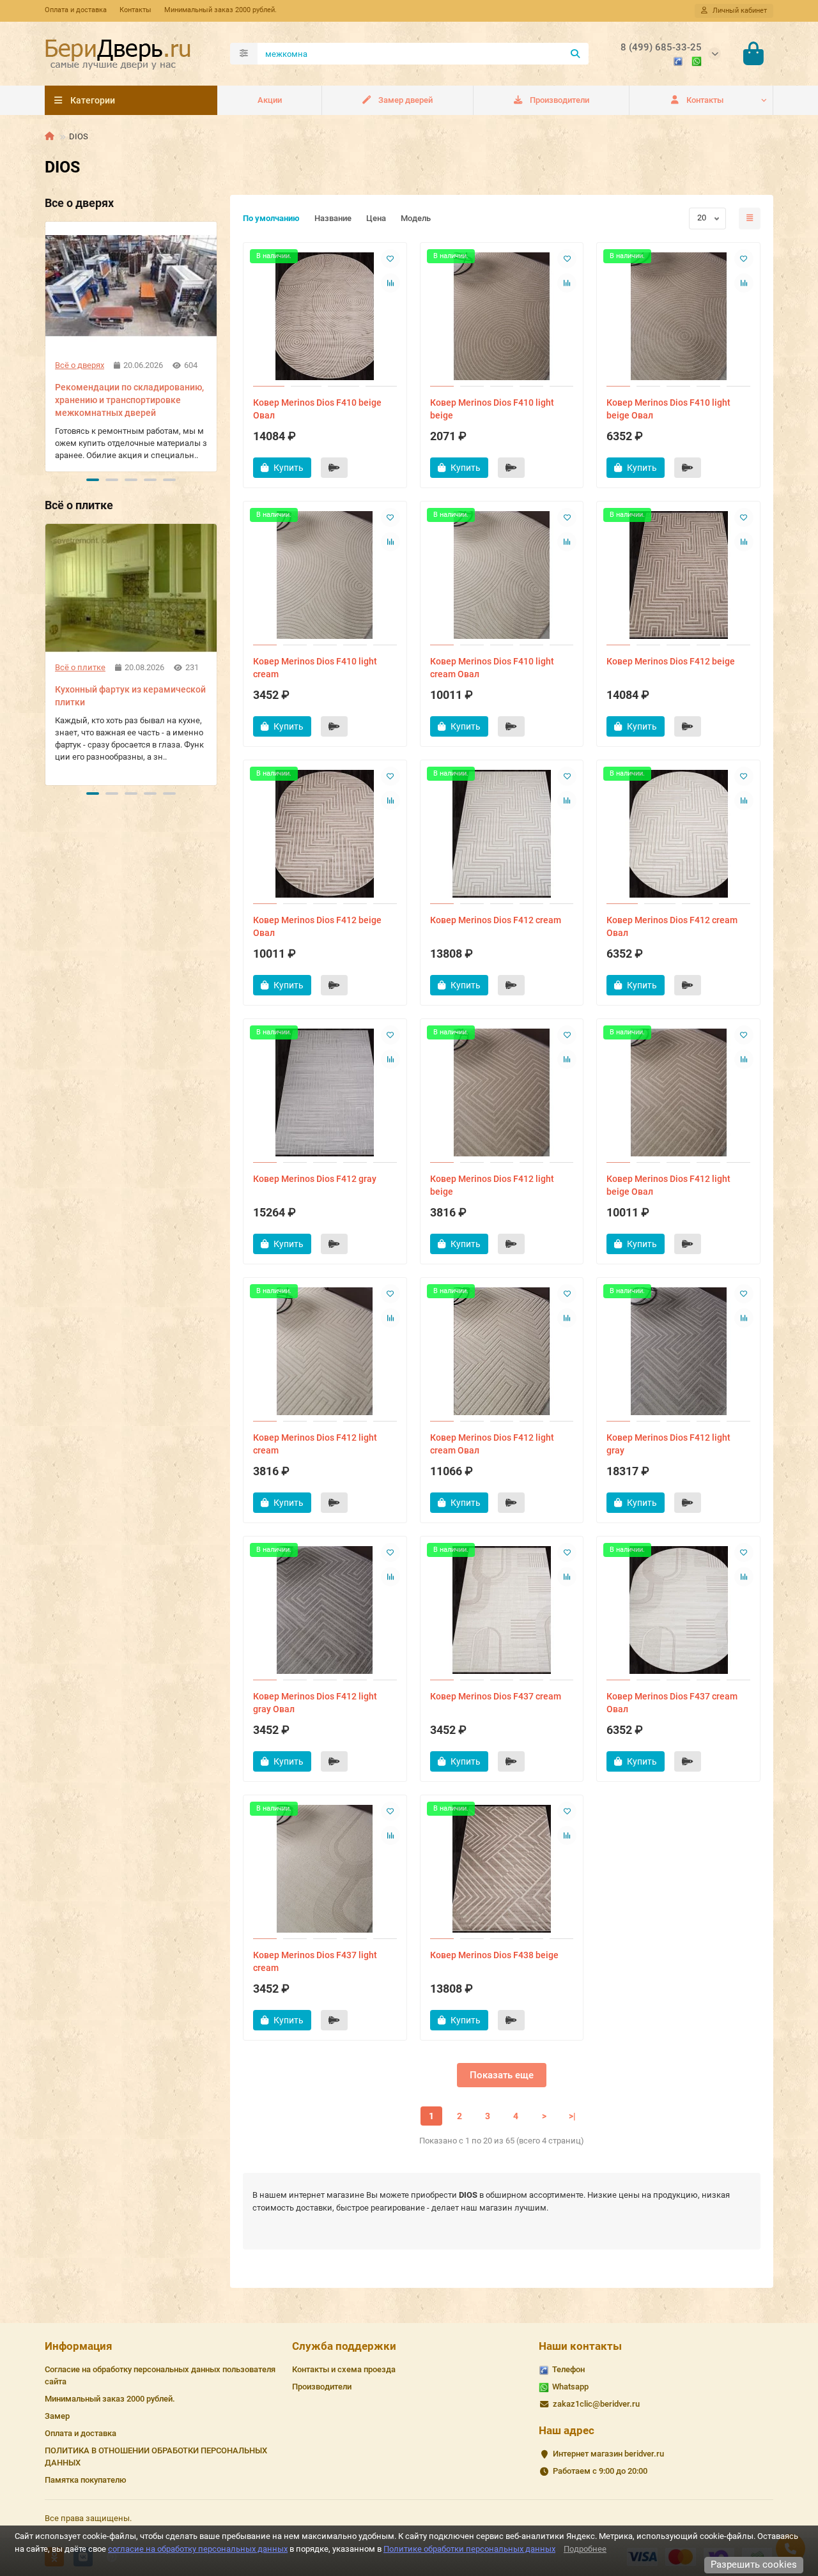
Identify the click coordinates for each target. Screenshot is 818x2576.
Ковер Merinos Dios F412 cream (496, 920)
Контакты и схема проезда (344, 2369)
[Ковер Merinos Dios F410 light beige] (502, 316)
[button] (46, 344)
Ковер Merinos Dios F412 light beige (492, 1185)
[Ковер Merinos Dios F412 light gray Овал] (325, 1610)
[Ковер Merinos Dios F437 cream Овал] (678, 1610)
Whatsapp (570, 2387)
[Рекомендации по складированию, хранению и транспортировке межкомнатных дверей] (131, 286)
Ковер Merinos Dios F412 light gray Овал (315, 1703)
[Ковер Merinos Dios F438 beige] (502, 1869)
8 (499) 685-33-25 (661, 47)
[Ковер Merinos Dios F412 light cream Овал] (502, 1351)
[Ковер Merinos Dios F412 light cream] (325, 1351)
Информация (79, 2346)
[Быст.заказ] (334, 468)
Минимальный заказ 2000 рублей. (220, 10)
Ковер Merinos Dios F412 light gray (668, 1444)
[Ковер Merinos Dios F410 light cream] (325, 575)
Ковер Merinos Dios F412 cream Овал (672, 926)
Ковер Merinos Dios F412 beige (671, 661)
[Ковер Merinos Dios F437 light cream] (325, 1869)
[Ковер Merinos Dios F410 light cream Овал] (502, 575)
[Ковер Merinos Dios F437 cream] (502, 1610)
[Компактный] (750, 218)
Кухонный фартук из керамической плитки (130, 696)
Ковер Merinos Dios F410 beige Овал (317, 409)
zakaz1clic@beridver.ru (596, 2404)
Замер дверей (405, 100)
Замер (57, 2416)
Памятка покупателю (86, 2480)
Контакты (135, 10)
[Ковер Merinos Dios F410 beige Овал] (325, 316)
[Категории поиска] (244, 54)
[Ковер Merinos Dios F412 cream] (502, 834)
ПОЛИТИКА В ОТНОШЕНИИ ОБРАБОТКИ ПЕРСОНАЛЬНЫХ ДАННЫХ (156, 2457)
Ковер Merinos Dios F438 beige (494, 1955)
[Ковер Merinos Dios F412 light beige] (502, 1092)
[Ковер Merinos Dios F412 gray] (325, 1092)
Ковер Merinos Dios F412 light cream (315, 1444)
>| (572, 2116)
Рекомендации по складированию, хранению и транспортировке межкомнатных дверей (129, 400)
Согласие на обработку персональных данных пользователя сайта (160, 2375)
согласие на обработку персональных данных (198, 2549)
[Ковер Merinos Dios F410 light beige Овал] (678, 316)
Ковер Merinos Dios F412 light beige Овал (668, 1185)
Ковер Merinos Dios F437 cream (496, 1696)
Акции (270, 100)
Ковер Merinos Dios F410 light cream (315, 668)
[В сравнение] (390, 283)
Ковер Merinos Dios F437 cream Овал (672, 1703)
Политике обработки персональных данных (469, 2549)
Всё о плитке (80, 667)
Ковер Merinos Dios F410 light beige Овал (668, 409)
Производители (559, 100)
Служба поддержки (344, 2346)
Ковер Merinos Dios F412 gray (315, 1179)
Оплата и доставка (76, 10)
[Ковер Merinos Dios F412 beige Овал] (325, 834)
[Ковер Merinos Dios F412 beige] (678, 575)
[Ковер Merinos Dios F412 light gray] (678, 1351)
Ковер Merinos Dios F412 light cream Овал (492, 1444)
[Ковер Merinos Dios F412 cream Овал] (678, 834)
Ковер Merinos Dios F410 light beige (492, 409)
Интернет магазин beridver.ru (608, 2454)
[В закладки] (390, 259)
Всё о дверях (80, 365)
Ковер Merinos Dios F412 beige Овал (317, 926)
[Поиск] (575, 54)
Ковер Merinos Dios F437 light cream (315, 1961)
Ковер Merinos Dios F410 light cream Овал (492, 668)
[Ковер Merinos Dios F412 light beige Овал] (678, 1092)
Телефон (568, 2369)
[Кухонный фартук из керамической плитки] (131, 588)
